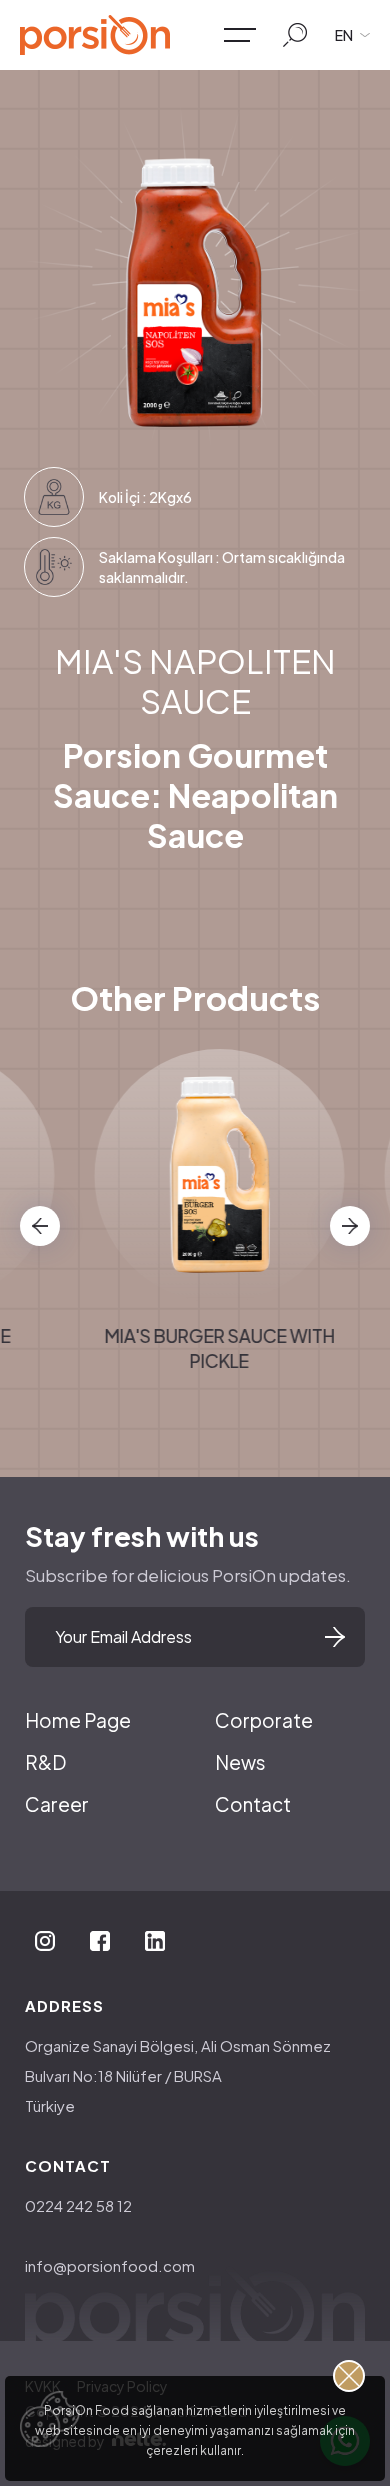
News (240, 1762)
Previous (40, 1226)
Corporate (264, 1720)
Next (350, 1226)
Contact (253, 1804)
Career (57, 1804)
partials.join (335, 1637)
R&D (45, 1762)
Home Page (78, 1720)
